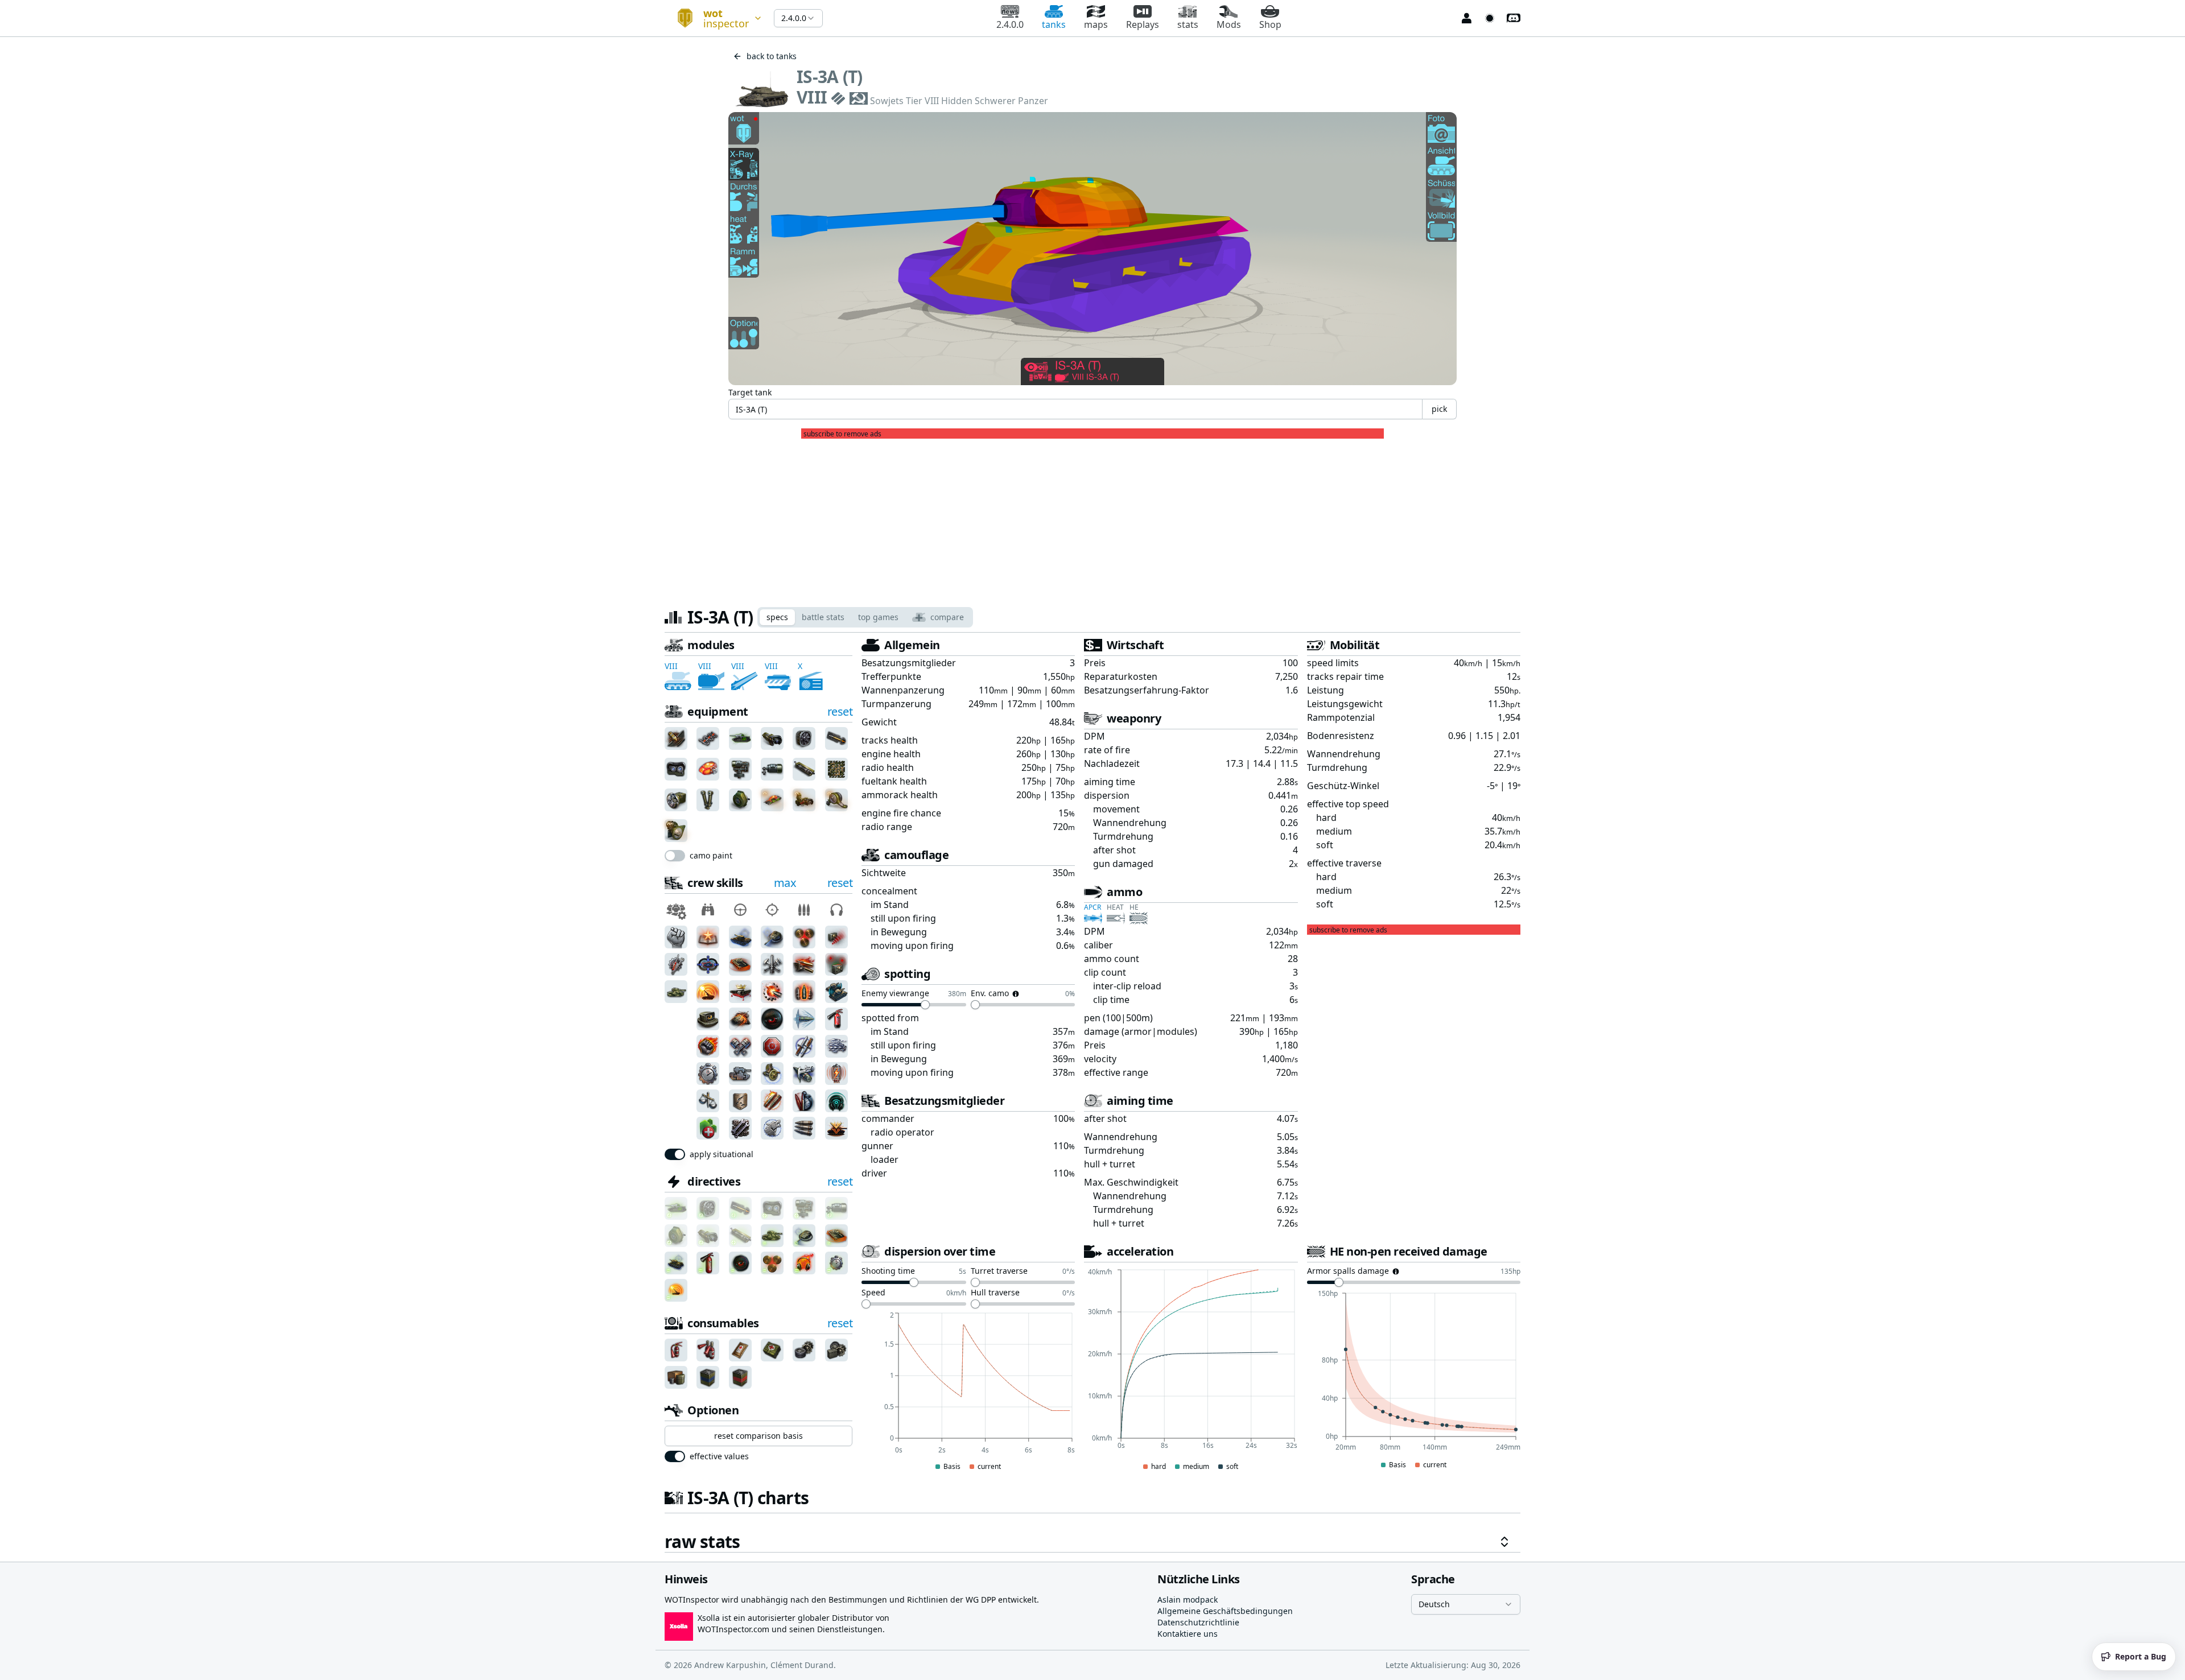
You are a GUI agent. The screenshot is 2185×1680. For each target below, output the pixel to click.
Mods (1229, 24)
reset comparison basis (758, 1436)
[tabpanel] (1092, 1095)
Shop (1270, 24)
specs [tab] (777, 617)
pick (1439, 409)
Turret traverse (999, 1272)
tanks (1054, 24)
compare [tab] (947, 617)
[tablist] (865, 617)
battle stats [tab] (823, 617)
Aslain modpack (1188, 1599)
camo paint (711, 856)
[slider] (925, 1005)
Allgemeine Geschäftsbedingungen (1225, 1611)
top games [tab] (878, 617)
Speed (873, 1293)
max (785, 883)
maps (1096, 24)
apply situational (722, 1154)
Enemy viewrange (895, 994)
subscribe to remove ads (842, 434)
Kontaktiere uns (1188, 1634)
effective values (719, 1456)
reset (840, 711)
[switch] (675, 856)
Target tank (750, 392)
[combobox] (715, 18)
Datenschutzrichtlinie (1198, 1622)
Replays (1143, 24)
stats (1188, 24)
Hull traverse (995, 1293)
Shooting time (888, 1272)
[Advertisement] (1092, 518)
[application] (968, 1392)
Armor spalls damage (1348, 1272)
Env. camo (990, 994)
